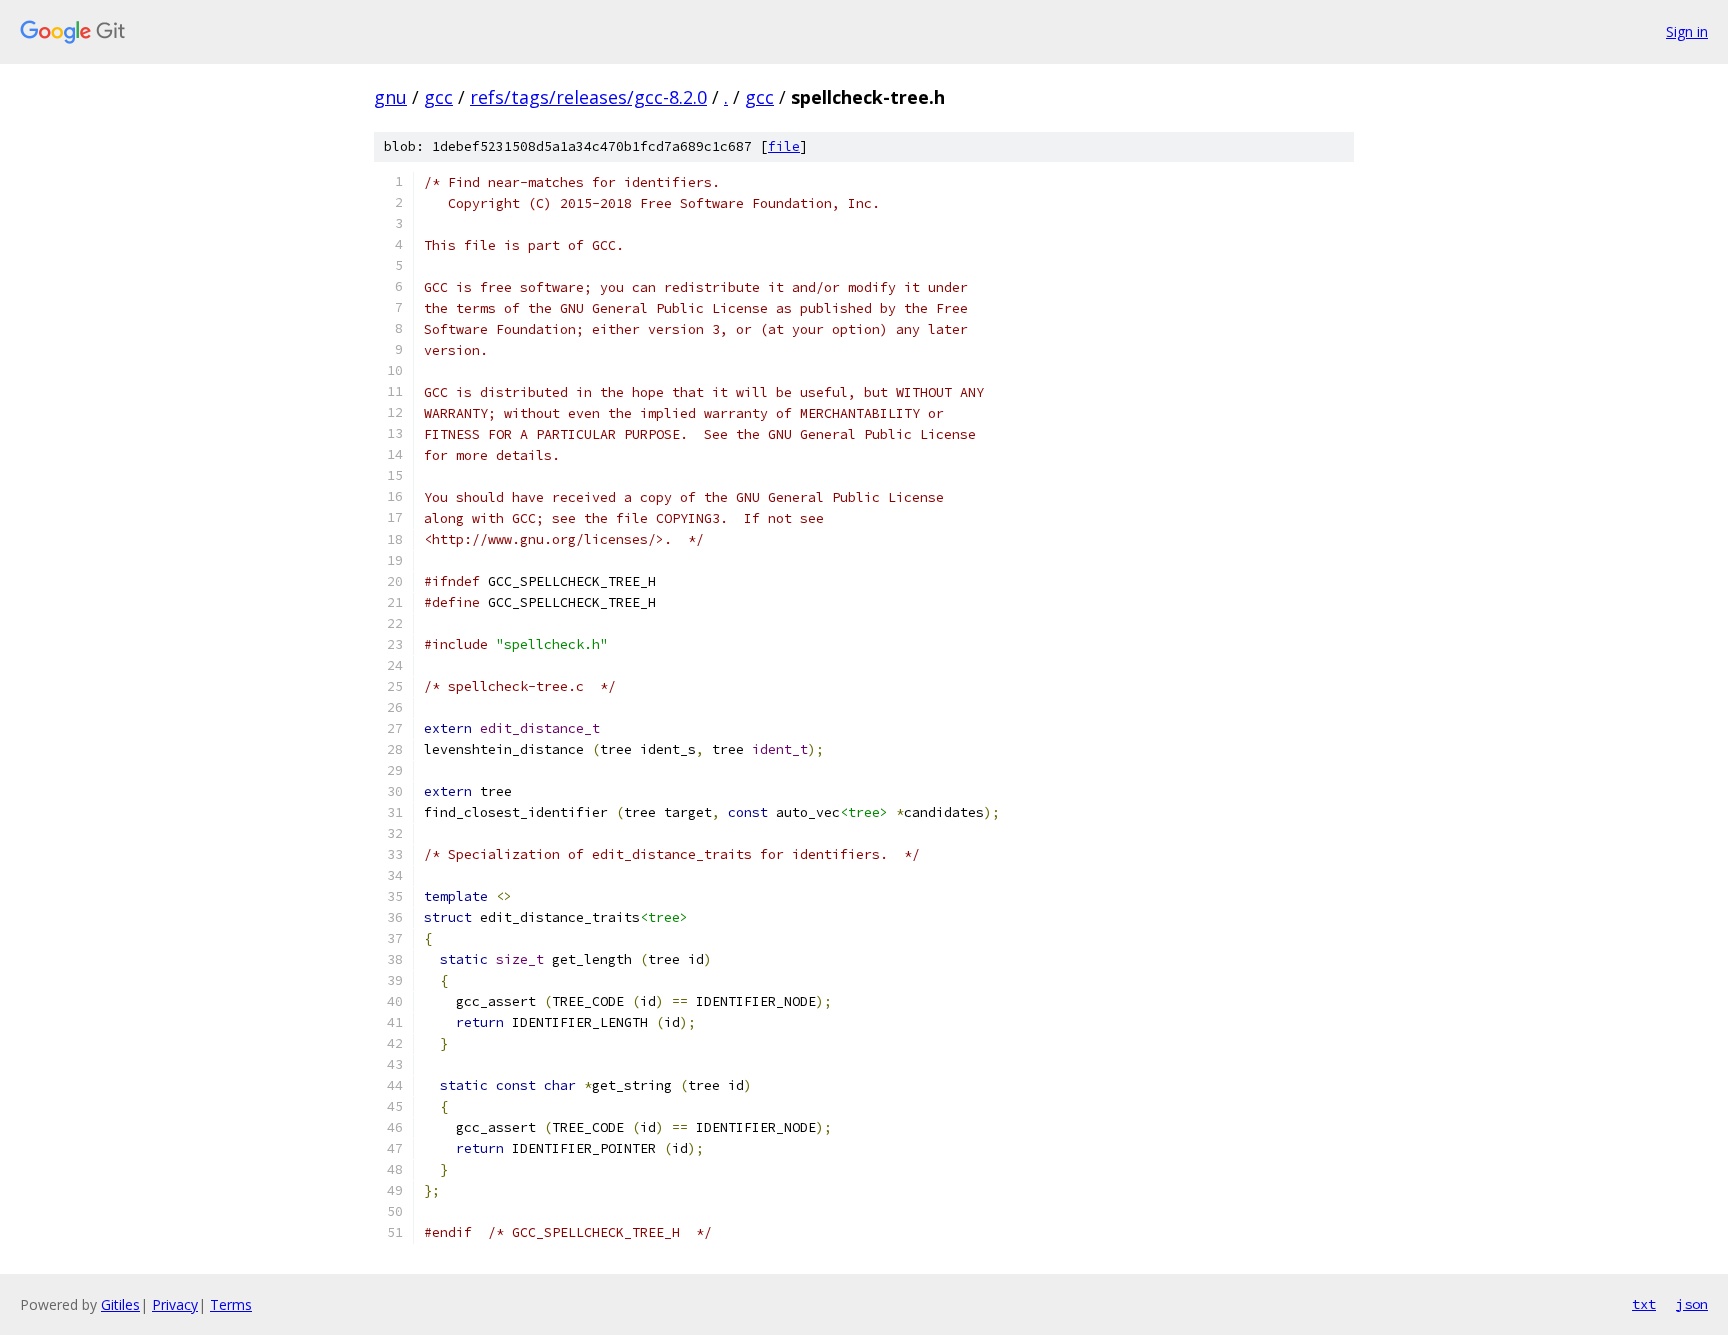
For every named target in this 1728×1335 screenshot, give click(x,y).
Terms (231, 1304)
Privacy (175, 1304)
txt (1644, 1304)
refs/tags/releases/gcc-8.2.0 (588, 97)
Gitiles (120, 1304)
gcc (438, 97)
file (784, 146)
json (1692, 1304)
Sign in (1687, 31)
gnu (390, 97)
